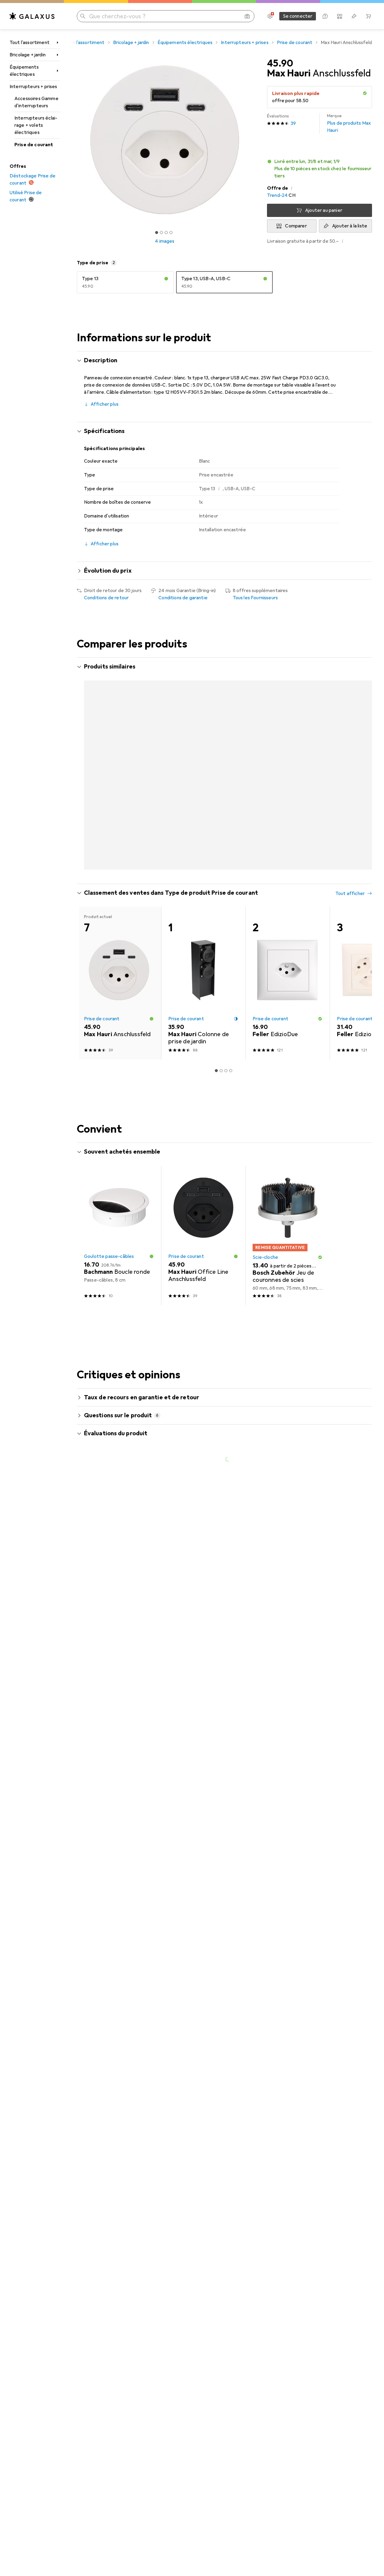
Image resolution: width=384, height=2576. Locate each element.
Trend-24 (277, 195)
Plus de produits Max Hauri (349, 123)
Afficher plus (105, 404)
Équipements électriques (24, 71)
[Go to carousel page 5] (231, 893)
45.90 (280, 64)
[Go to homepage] (32, 16)
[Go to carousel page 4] (226, 893)
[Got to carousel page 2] (161, 233)
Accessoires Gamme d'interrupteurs (36, 102)
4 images (165, 241)
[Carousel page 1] (157, 233)
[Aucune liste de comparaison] (340, 16)
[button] (365, 93)
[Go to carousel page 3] (221, 893)
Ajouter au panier (324, 210)
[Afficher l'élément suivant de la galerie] (254, 140)
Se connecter (298, 16)
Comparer (296, 226)
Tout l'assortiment (30, 43)
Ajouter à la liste (350, 226)
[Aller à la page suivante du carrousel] (361, 776)
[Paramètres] (270, 16)
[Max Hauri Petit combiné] (288, 746)
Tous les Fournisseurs (255, 598)
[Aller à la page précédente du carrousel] (88, 776)
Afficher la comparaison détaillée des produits (271, 667)
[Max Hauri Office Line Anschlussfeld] (203, 746)
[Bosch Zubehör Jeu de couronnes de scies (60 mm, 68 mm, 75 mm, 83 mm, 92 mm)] (288, 1260)
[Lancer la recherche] (83, 16)
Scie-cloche (265, 1282)
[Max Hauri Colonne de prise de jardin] (203, 1008)
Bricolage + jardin (28, 55)
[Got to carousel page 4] (171, 233)
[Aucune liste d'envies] (354, 16)
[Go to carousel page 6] (235, 893)
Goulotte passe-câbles (109, 1281)
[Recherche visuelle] (247, 16)
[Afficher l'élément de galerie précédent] (76, 140)
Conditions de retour (106, 598)
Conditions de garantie (183, 598)
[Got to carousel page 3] (166, 233)
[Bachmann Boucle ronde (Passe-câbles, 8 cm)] (119, 1260)
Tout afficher (350, 667)
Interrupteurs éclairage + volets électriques (36, 125)
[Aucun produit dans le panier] (368, 16)
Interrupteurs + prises (33, 87)
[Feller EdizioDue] (288, 1008)
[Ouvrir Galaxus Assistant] (325, 16)
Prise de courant (34, 145)
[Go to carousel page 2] (216, 893)
